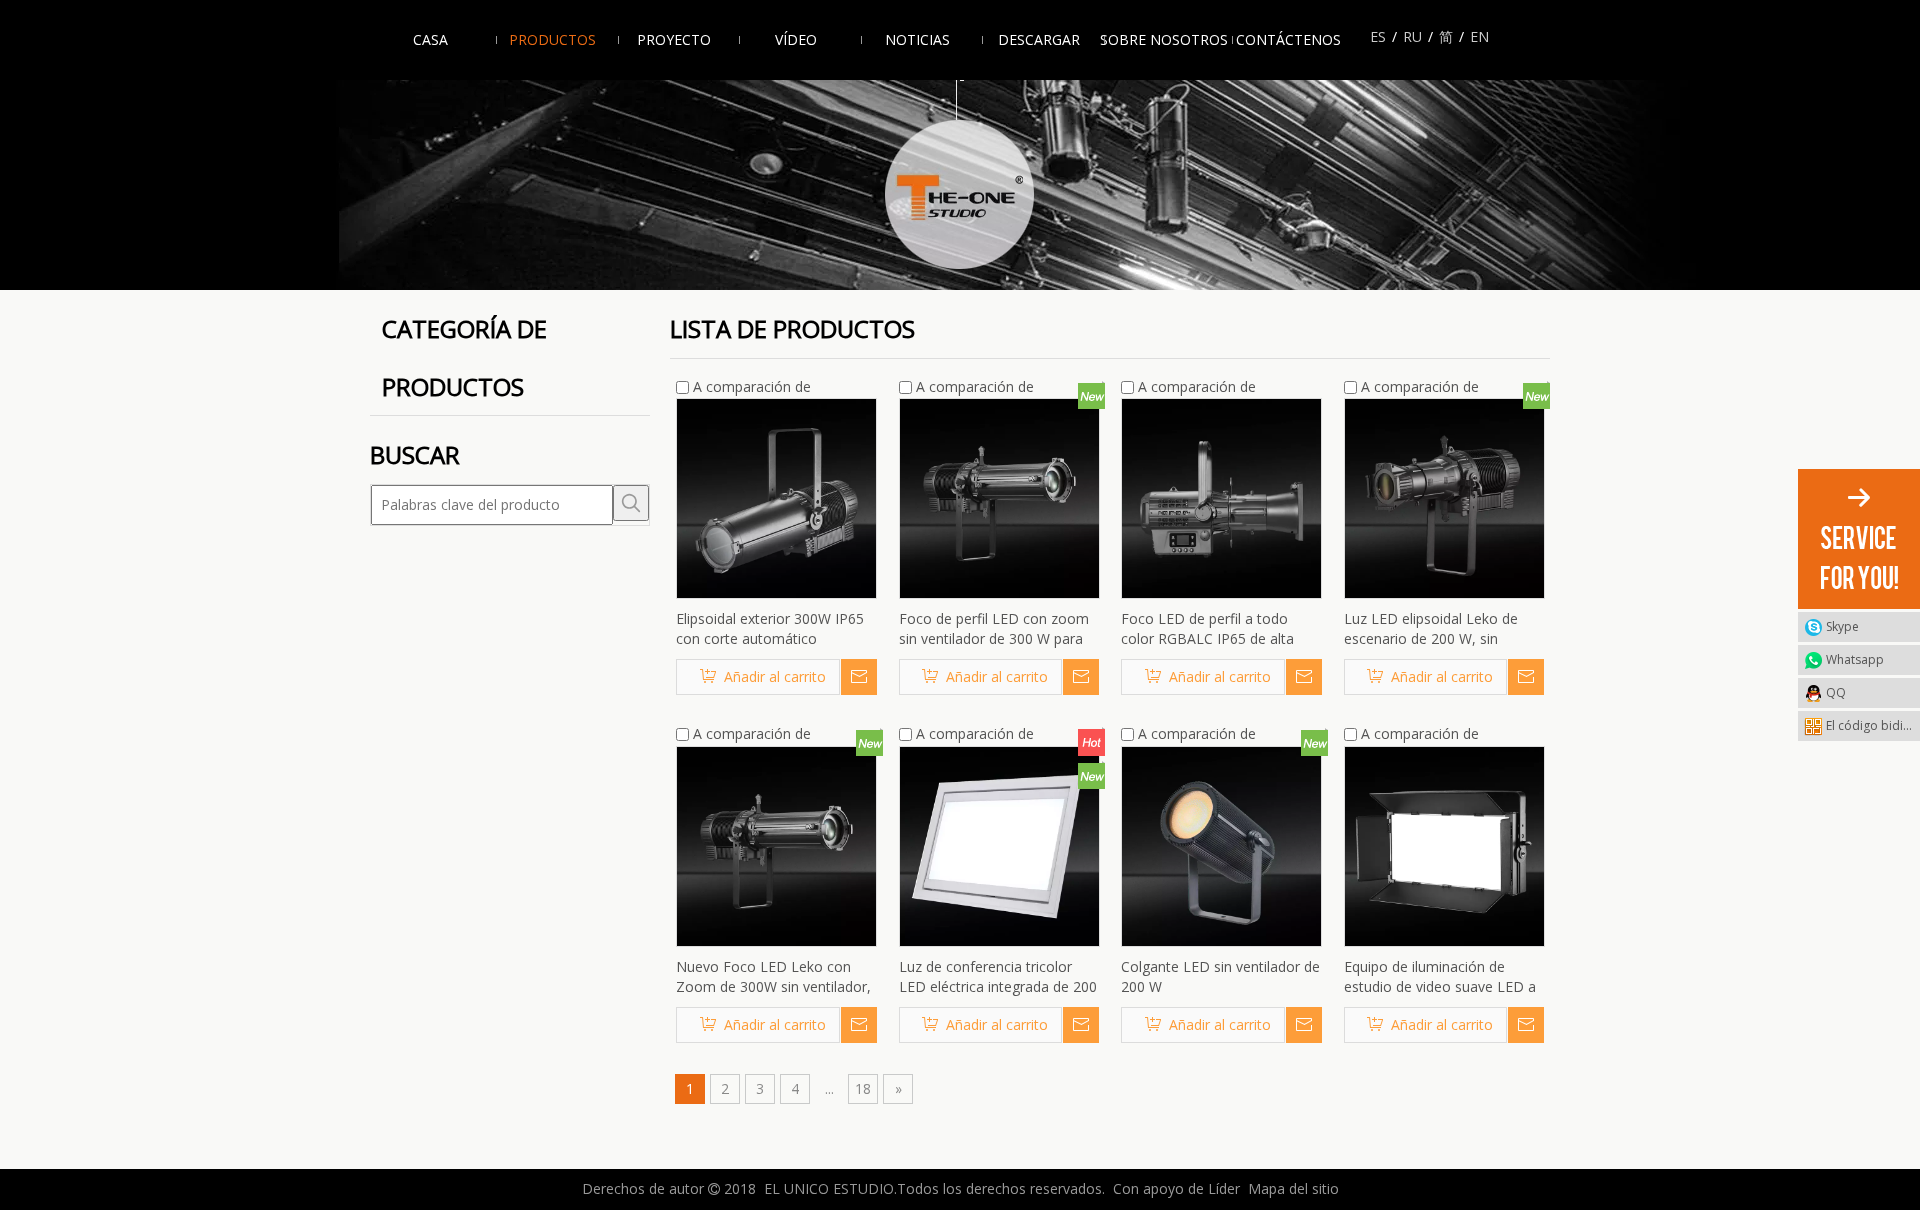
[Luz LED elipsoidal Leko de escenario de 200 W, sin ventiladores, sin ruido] (1444, 497)
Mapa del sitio (1293, 1188)
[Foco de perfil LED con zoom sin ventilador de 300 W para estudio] (999, 497)
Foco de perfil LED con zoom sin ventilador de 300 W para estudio (994, 629)
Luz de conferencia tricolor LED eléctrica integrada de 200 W (998, 977)
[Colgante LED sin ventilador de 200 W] (1221, 844)
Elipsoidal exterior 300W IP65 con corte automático (770, 628)
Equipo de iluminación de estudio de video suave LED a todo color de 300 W (1440, 977)
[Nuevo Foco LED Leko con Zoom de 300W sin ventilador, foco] (776, 844)
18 (863, 1088)
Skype (1842, 626)
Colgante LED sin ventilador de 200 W (1220, 976)
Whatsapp (1855, 659)
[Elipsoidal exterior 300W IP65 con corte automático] (776, 497)
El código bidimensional (1873, 725)
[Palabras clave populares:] (631, 503)
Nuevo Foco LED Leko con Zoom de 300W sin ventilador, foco (773, 977)
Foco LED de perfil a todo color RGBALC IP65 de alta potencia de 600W (1207, 629)
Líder (1224, 1188)
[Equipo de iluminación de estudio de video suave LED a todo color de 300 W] (1444, 844)
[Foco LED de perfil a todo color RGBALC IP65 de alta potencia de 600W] (1221, 497)
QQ (1836, 692)
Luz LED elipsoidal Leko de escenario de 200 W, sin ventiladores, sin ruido (1431, 629)
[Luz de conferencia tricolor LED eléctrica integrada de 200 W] (999, 844)
